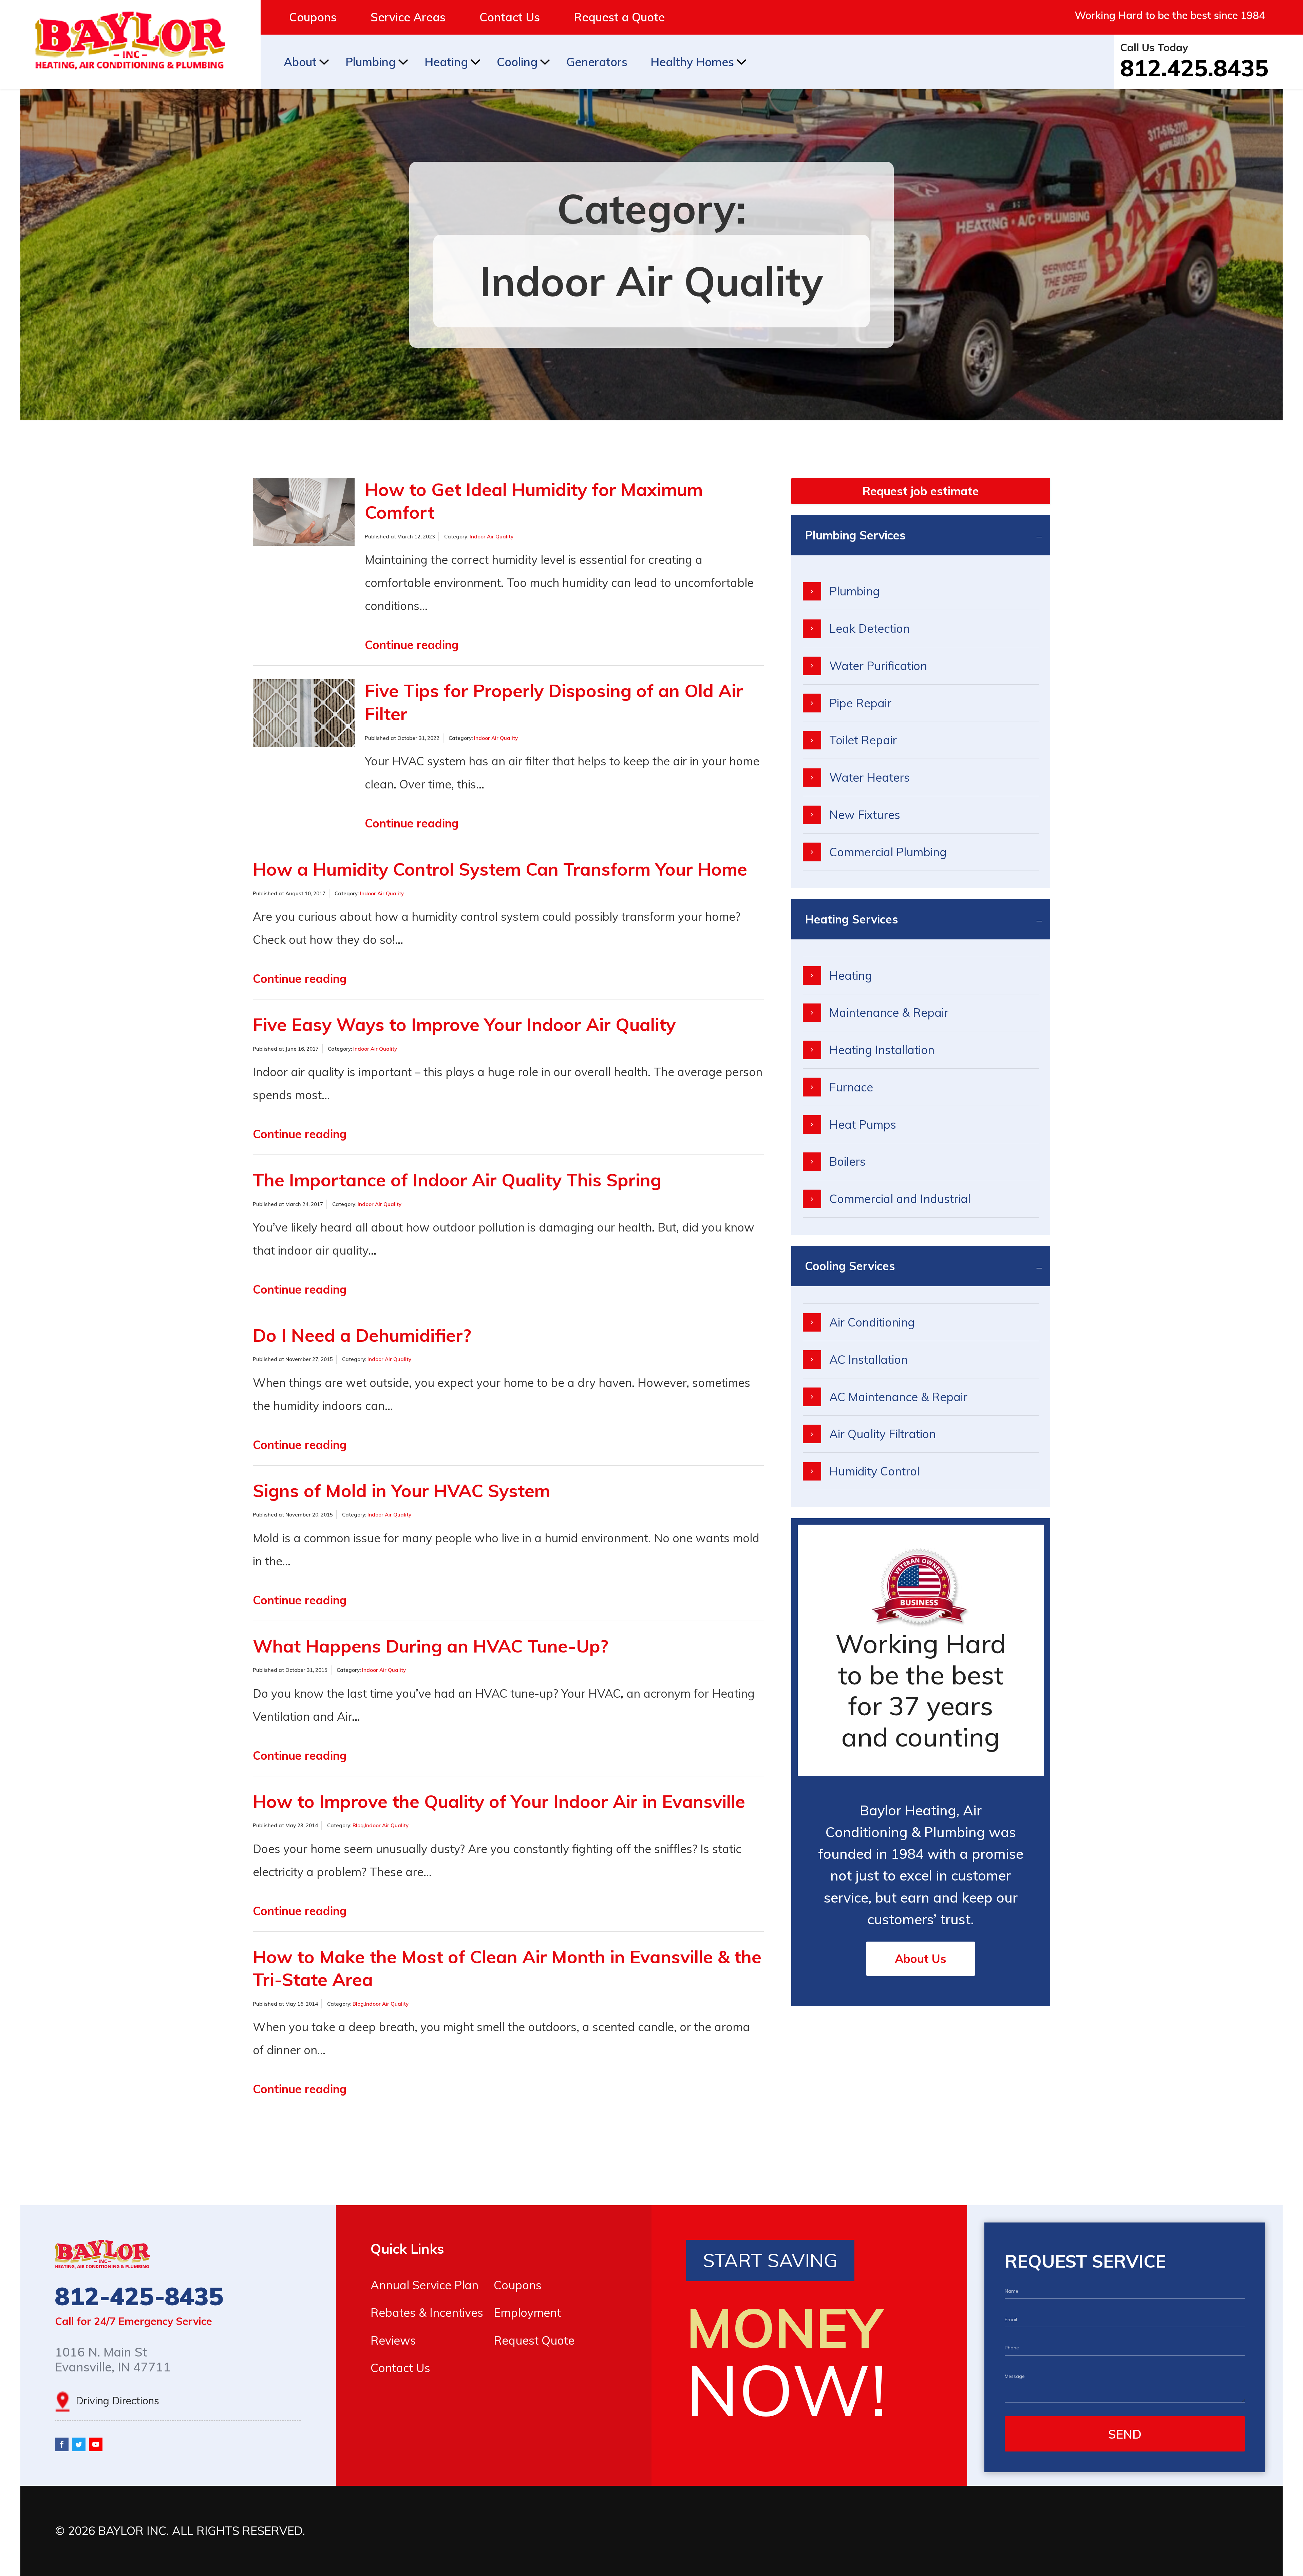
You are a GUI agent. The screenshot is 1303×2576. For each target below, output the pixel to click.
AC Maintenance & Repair (898, 1397)
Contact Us (510, 17)
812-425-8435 (139, 2296)
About (300, 62)
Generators (597, 62)
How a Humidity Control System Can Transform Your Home (500, 869)
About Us (921, 1959)
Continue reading (412, 645)
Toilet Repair (863, 740)
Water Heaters (870, 777)
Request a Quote (619, 17)
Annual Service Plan (424, 2285)
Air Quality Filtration (883, 1434)
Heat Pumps (863, 1124)
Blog (358, 1825)
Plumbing (371, 62)
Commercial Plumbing (888, 852)
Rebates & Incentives (427, 2312)
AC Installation (868, 1359)
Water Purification (878, 666)
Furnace (851, 1087)
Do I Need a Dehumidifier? (362, 1335)
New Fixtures (865, 815)
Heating (446, 62)
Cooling (517, 62)
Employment (527, 2312)
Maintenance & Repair (889, 1012)
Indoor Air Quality (492, 537)
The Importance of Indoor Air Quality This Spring (457, 1180)
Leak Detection (870, 628)
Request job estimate (921, 491)
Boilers (847, 1161)
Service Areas (408, 17)
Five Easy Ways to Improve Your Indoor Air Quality (464, 1024)
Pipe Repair (860, 703)
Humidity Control (874, 1471)
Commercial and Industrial (900, 1199)
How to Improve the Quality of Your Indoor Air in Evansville (499, 1801)
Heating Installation (882, 1050)
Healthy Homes (692, 62)
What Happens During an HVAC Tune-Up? (430, 1646)
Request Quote (534, 2340)
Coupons (313, 17)
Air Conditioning (872, 1322)
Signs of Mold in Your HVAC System (401, 1491)
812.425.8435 (1194, 68)
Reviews (393, 2340)
